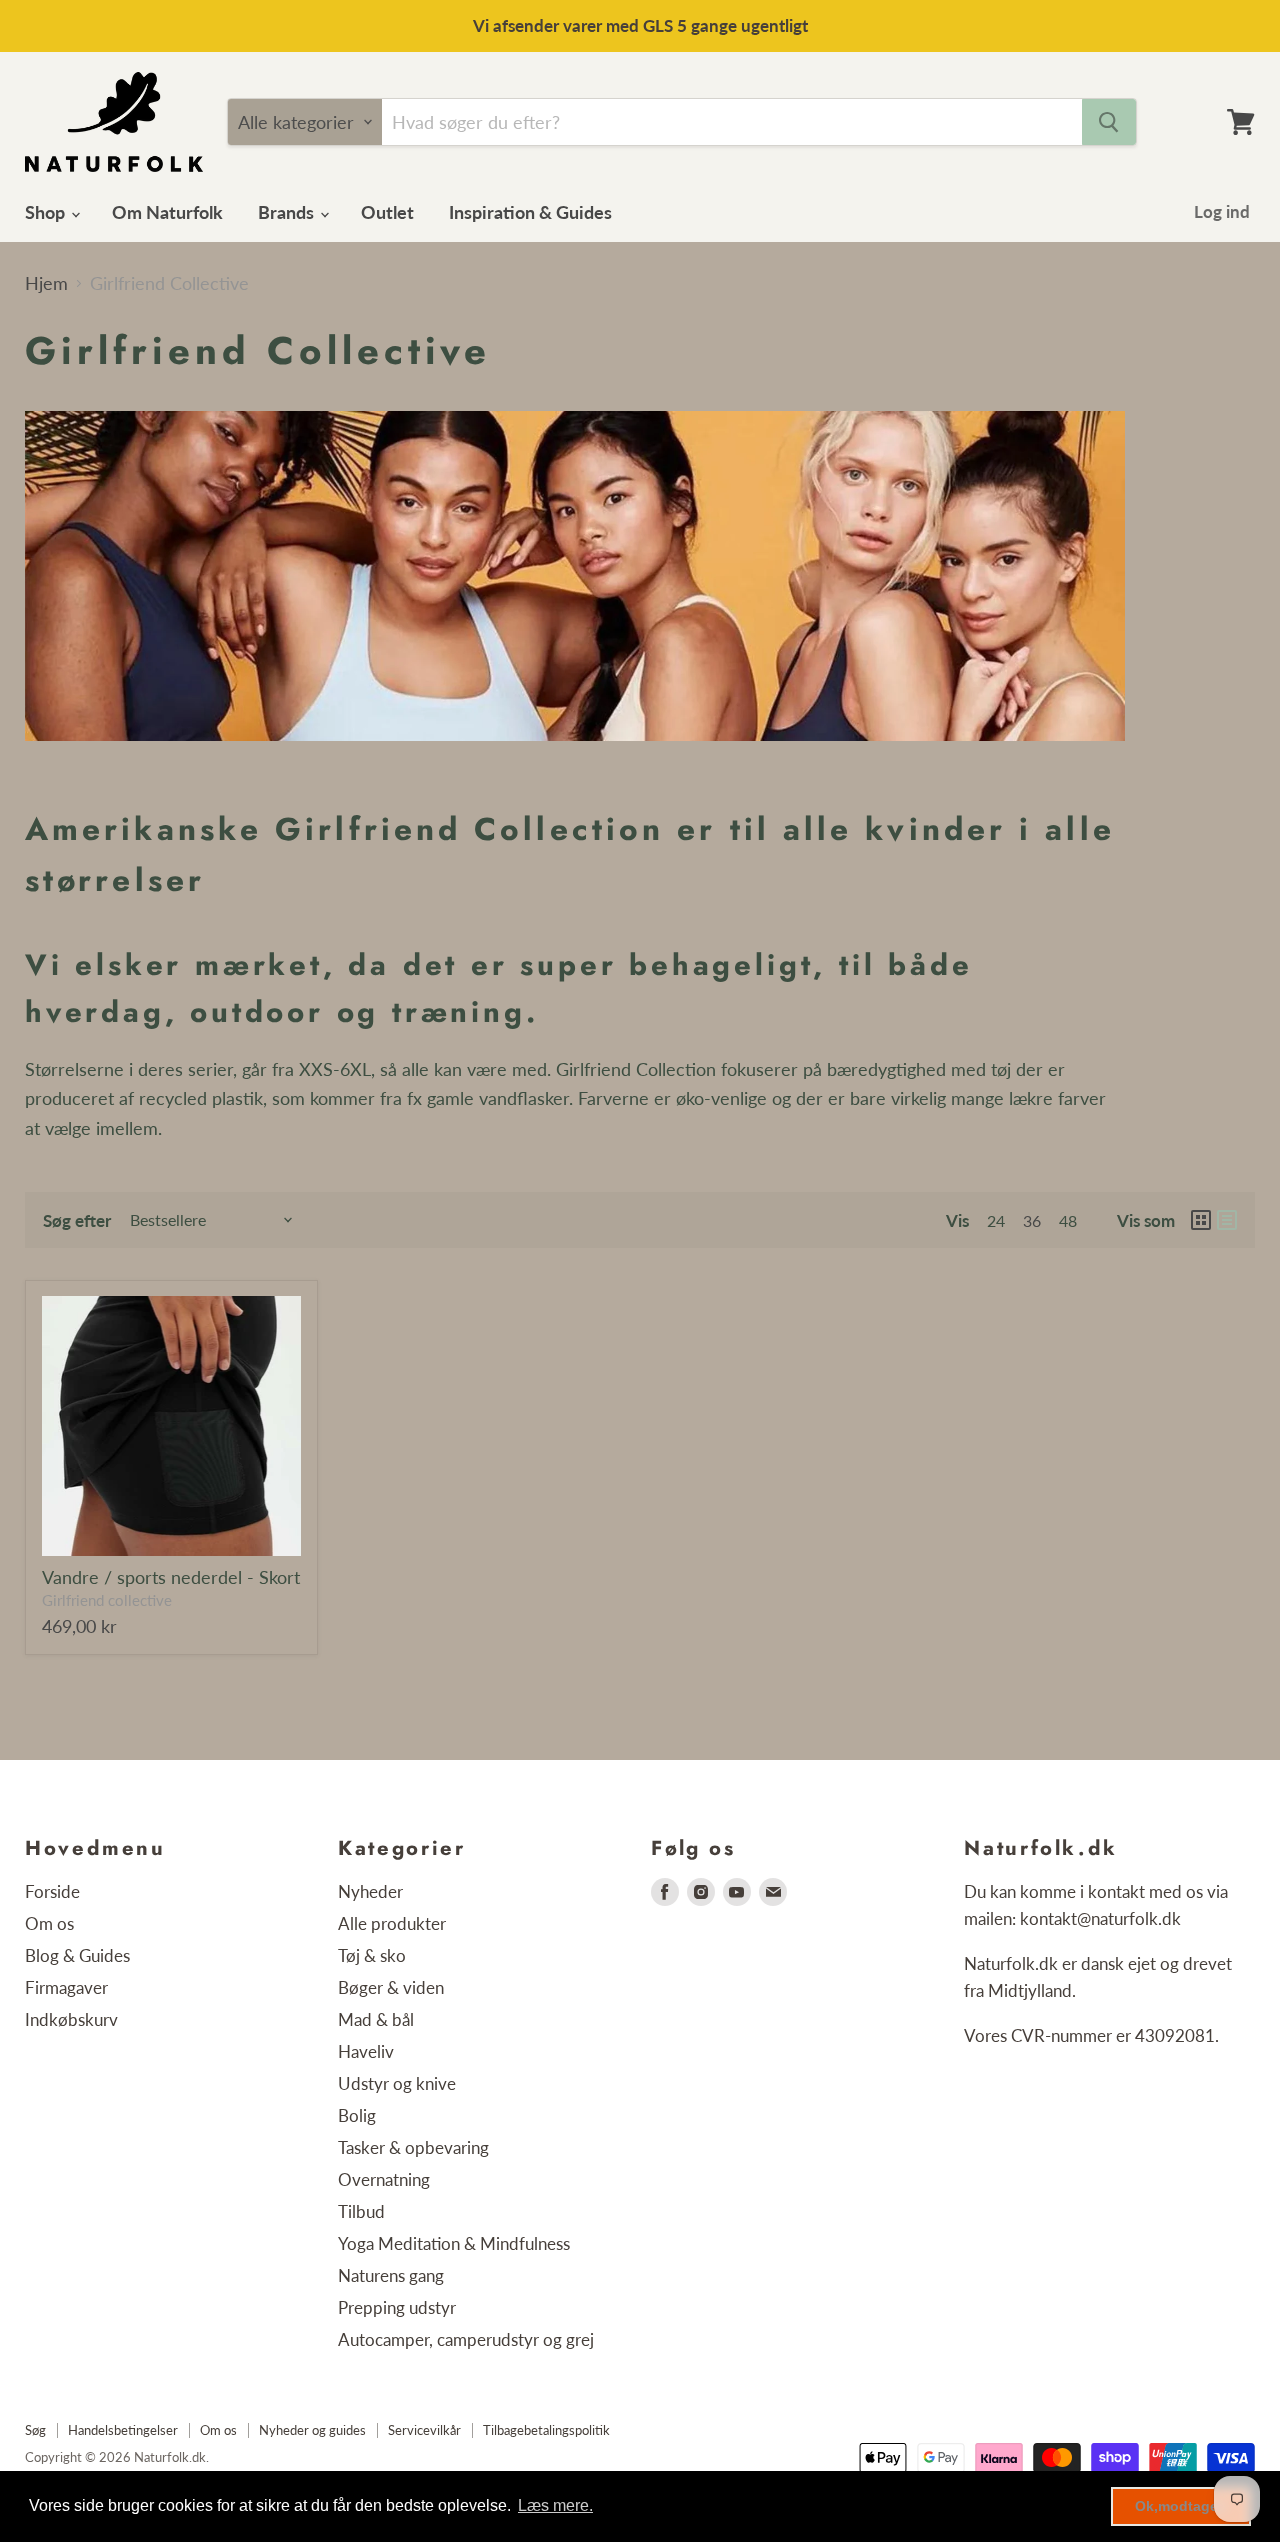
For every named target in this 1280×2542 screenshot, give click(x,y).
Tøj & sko (372, 1955)
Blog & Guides (77, 1955)
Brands (288, 212)
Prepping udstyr (397, 2307)
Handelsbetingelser (123, 2430)
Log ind (1222, 211)
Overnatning (384, 2179)
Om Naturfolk (167, 212)
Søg (35, 2430)
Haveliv (366, 2051)
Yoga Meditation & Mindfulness (454, 2243)
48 (1068, 1220)
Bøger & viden (391, 1987)
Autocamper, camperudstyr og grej (466, 2339)
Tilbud (361, 2211)
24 (996, 1220)
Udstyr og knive (397, 2083)
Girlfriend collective (107, 1600)
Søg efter (77, 1220)
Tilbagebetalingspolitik (546, 2430)
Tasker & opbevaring (413, 2147)
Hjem (46, 283)
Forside (52, 1891)
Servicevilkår (424, 2430)
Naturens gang (391, 2275)
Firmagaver (66, 1987)
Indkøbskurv (71, 2019)
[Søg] (1109, 122)
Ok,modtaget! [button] (1181, 2506)
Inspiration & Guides (530, 212)
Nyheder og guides (312, 2430)
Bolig (357, 2115)
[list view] (1227, 1220)
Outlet (387, 212)
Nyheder (370, 1891)
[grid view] (1201, 1220)
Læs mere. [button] (555, 2505)
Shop (47, 212)
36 (1032, 1220)
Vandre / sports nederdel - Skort (171, 1577)
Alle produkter (392, 1923)
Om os (49, 1923)
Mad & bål (376, 2019)
